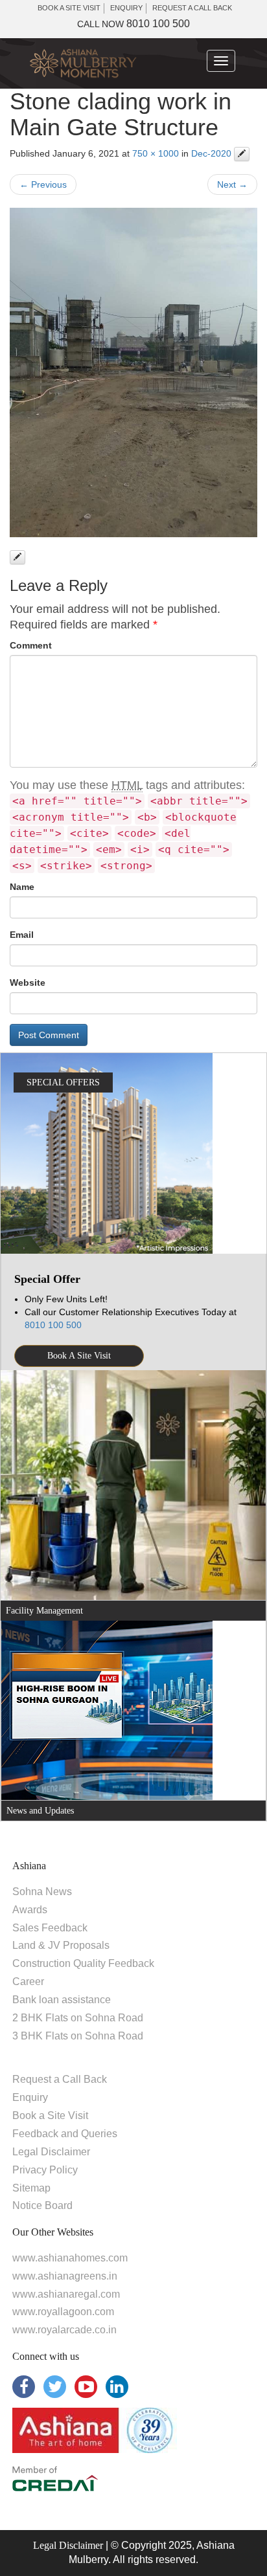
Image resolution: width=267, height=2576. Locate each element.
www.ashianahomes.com (70, 2258)
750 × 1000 (156, 153)
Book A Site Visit (79, 1356)
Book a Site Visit (50, 2115)
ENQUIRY (126, 8)
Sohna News (42, 1892)
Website (28, 983)
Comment (31, 645)
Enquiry (30, 2097)
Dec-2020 (211, 153)
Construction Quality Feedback (83, 1963)
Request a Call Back (60, 2079)
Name (22, 887)
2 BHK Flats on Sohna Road (78, 2018)
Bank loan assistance (62, 2000)
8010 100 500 (133, 24)
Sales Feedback (50, 1928)
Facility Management (44, 1611)
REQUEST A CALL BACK (192, 8)
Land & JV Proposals (61, 1945)
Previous (43, 184)
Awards (30, 1910)
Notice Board (42, 2205)
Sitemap (31, 2188)
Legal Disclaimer (51, 2152)
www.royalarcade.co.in (64, 2330)
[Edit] (242, 154)
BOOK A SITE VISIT (69, 8)
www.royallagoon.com (63, 2312)
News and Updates (40, 1811)
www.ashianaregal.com (66, 2294)
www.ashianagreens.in (65, 2276)
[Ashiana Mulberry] (83, 63)
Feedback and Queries (65, 2134)
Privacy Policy (45, 2170)
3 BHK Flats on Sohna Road (78, 2036)
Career (28, 1982)
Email (22, 935)
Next (232, 184)
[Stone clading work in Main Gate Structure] (133, 372)
